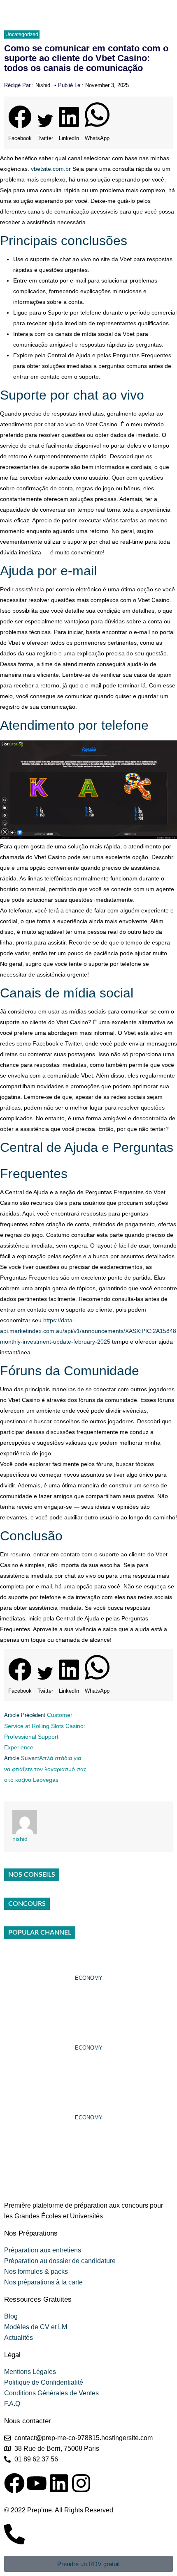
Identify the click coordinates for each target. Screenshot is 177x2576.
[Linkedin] (59, 2483)
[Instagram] (81, 2483)
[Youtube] (37, 2483)
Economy (89, 1978)
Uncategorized (22, 34)
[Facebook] (14, 2483)
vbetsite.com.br (51, 169)
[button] (20, 125)
